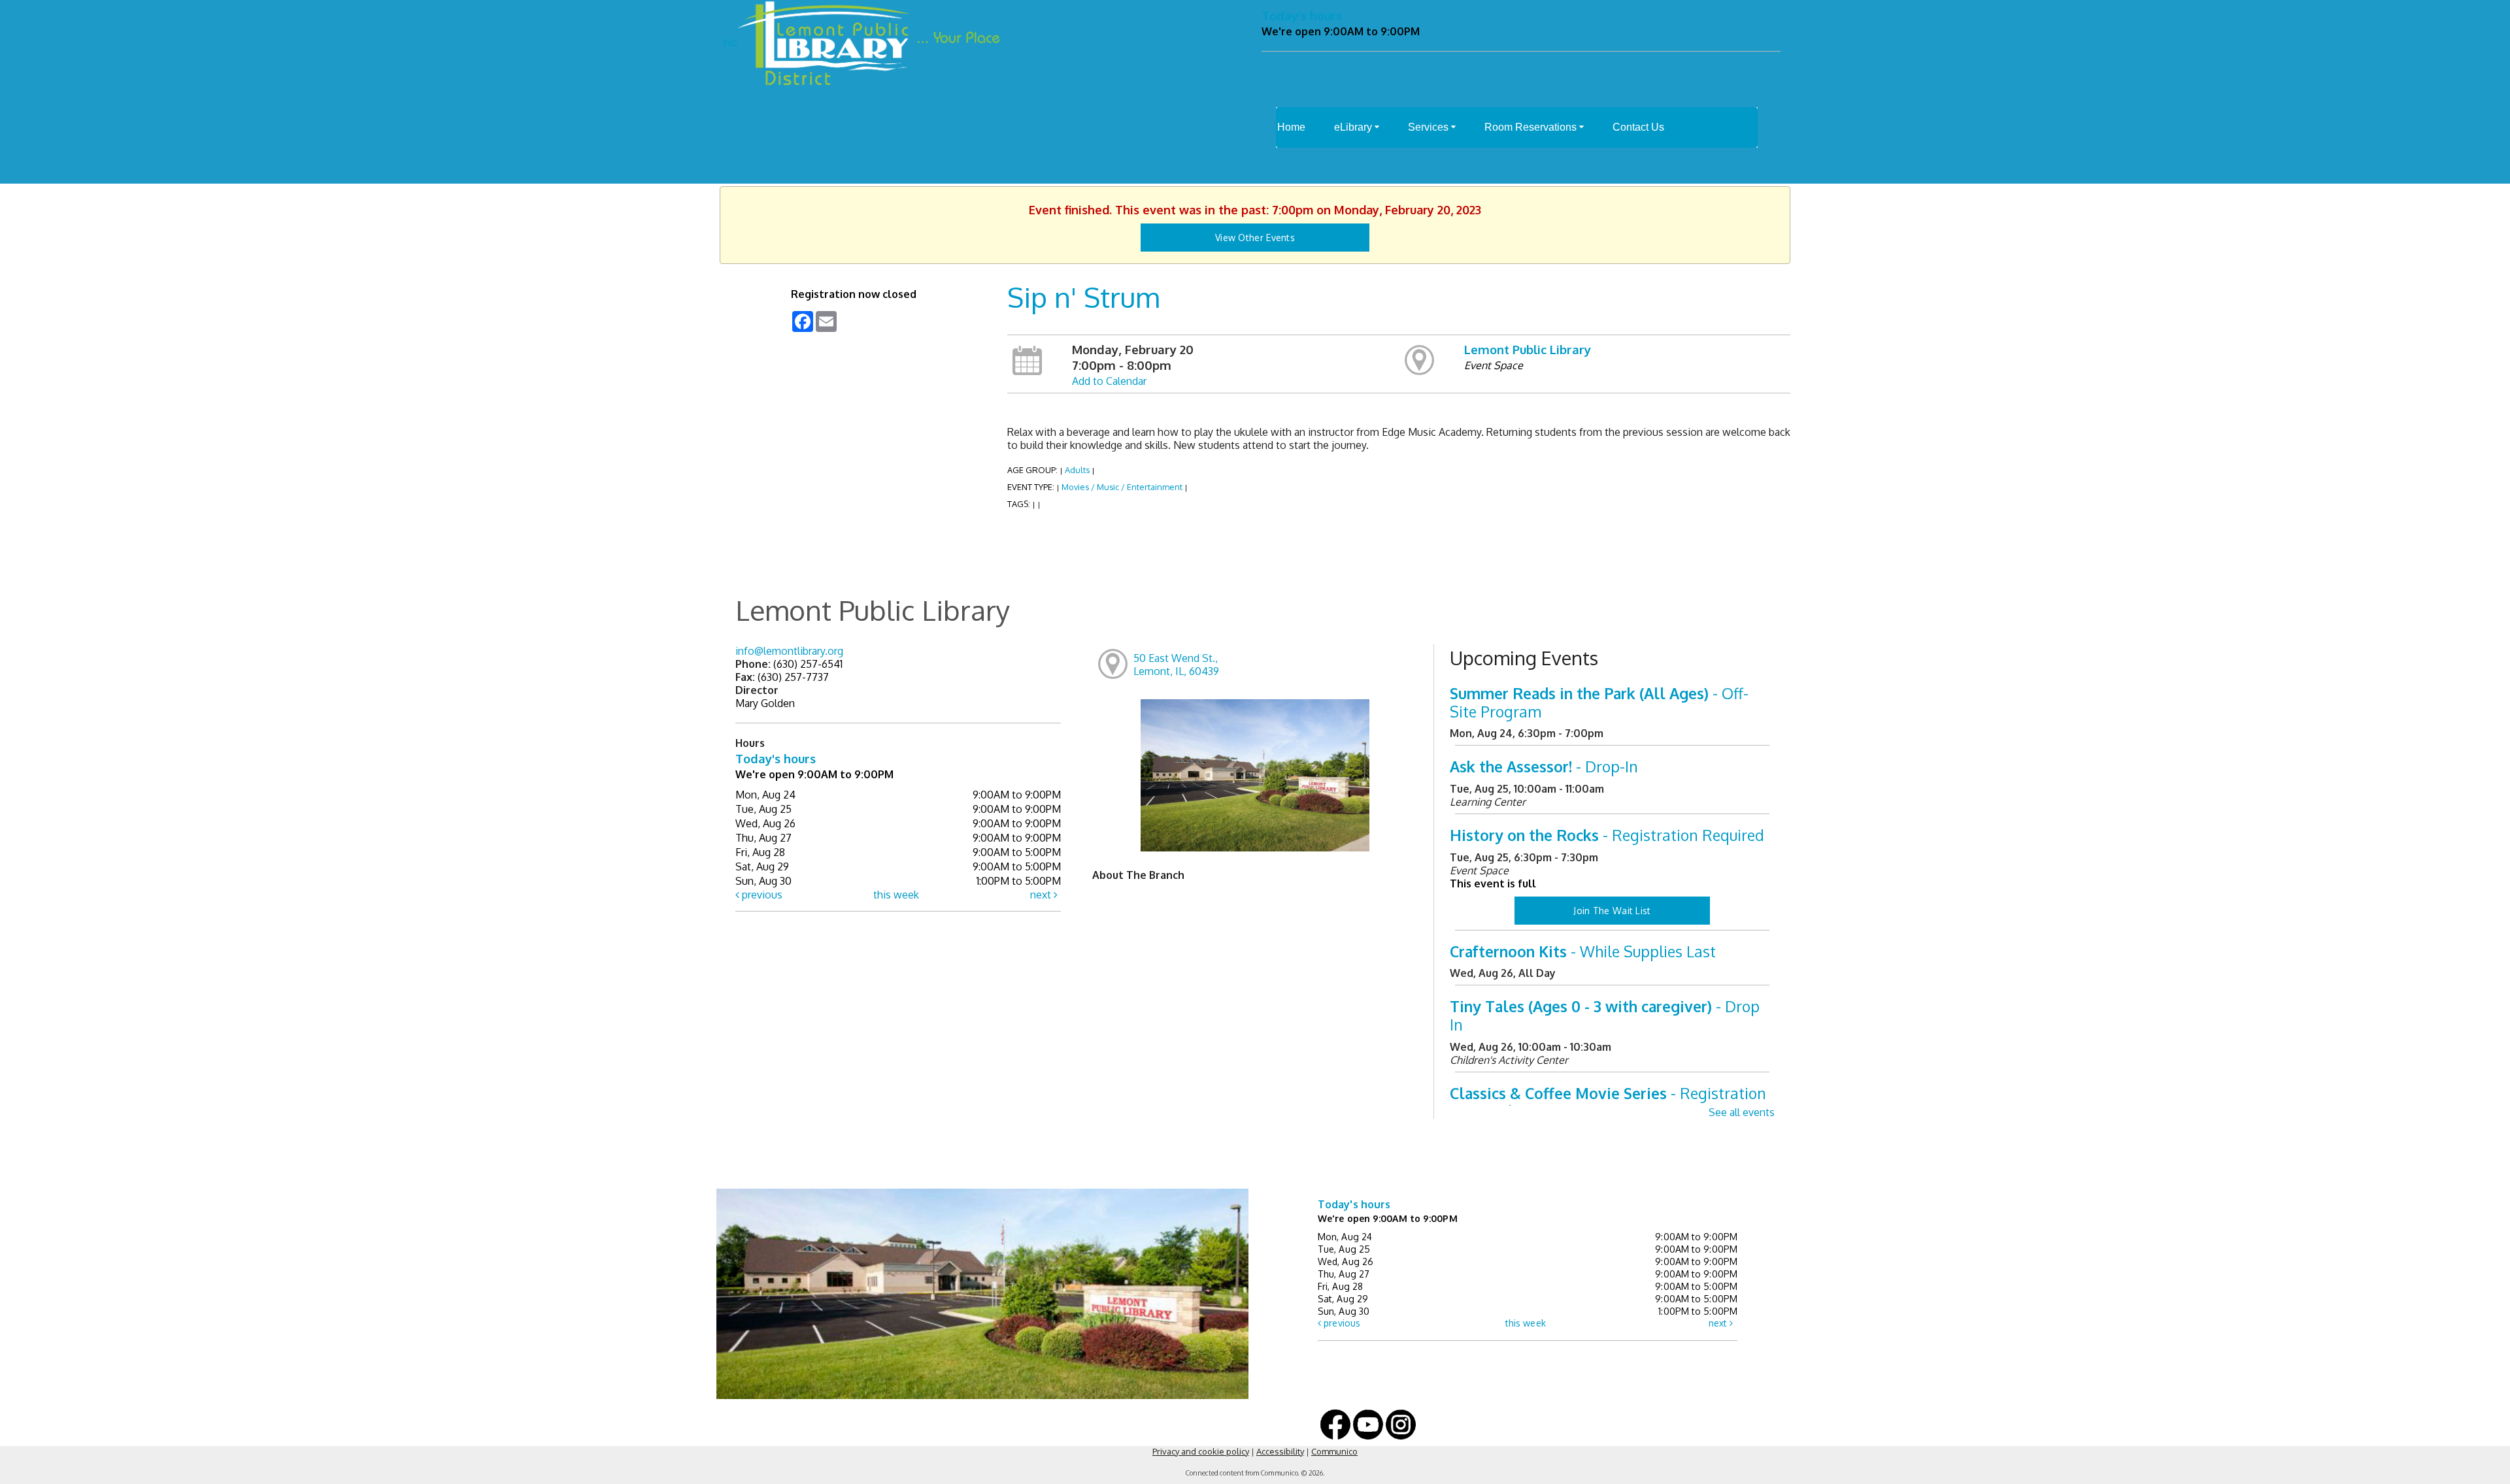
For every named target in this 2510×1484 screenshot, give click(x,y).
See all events (1742, 1112)
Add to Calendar (1109, 381)
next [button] (1042, 895)
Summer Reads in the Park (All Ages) (1599, 702)
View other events (1255, 238)
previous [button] (761, 895)
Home (1291, 127)
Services (1430, 127)
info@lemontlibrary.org (789, 651)
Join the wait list (1612, 911)
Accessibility (1280, 1451)
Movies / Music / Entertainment (1122, 487)
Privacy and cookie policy (1201, 1451)
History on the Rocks (1607, 835)
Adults (1077, 470)
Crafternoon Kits (1583, 951)
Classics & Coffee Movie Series (1608, 1102)
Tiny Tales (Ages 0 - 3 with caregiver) (1605, 1015)
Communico (1334, 1451)
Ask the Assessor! (1544, 766)
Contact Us (1638, 127)
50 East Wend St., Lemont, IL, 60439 (1176, 665)
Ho (730, 42)
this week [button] (896, 895)
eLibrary (1354, 127)
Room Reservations (1532, 127)
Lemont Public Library (1528, 349)
